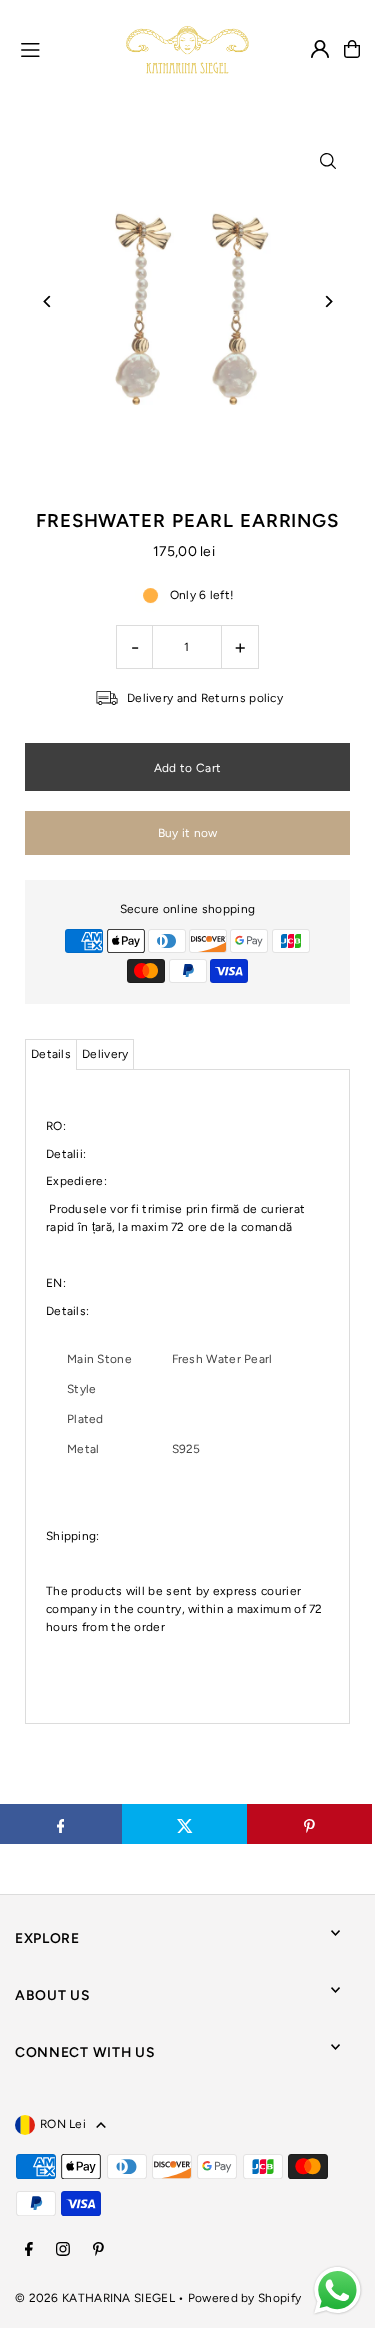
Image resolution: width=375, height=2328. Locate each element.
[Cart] (352, 49)
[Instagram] (63, 2250)
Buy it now (188, 833)
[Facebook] (29, 2250)
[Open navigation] (64, 48)
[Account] (320, 49)
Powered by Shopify (244, 2298)
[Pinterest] (98, 2250)
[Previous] (47, 301)
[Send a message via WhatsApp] (337, 2290)
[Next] (327, 301)
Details (51, 1054)
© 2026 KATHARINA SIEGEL (96, 2298)
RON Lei (63, 2124)
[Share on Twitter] (184, 1824)
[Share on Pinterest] (309, 1824)
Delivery (105, 1054)
